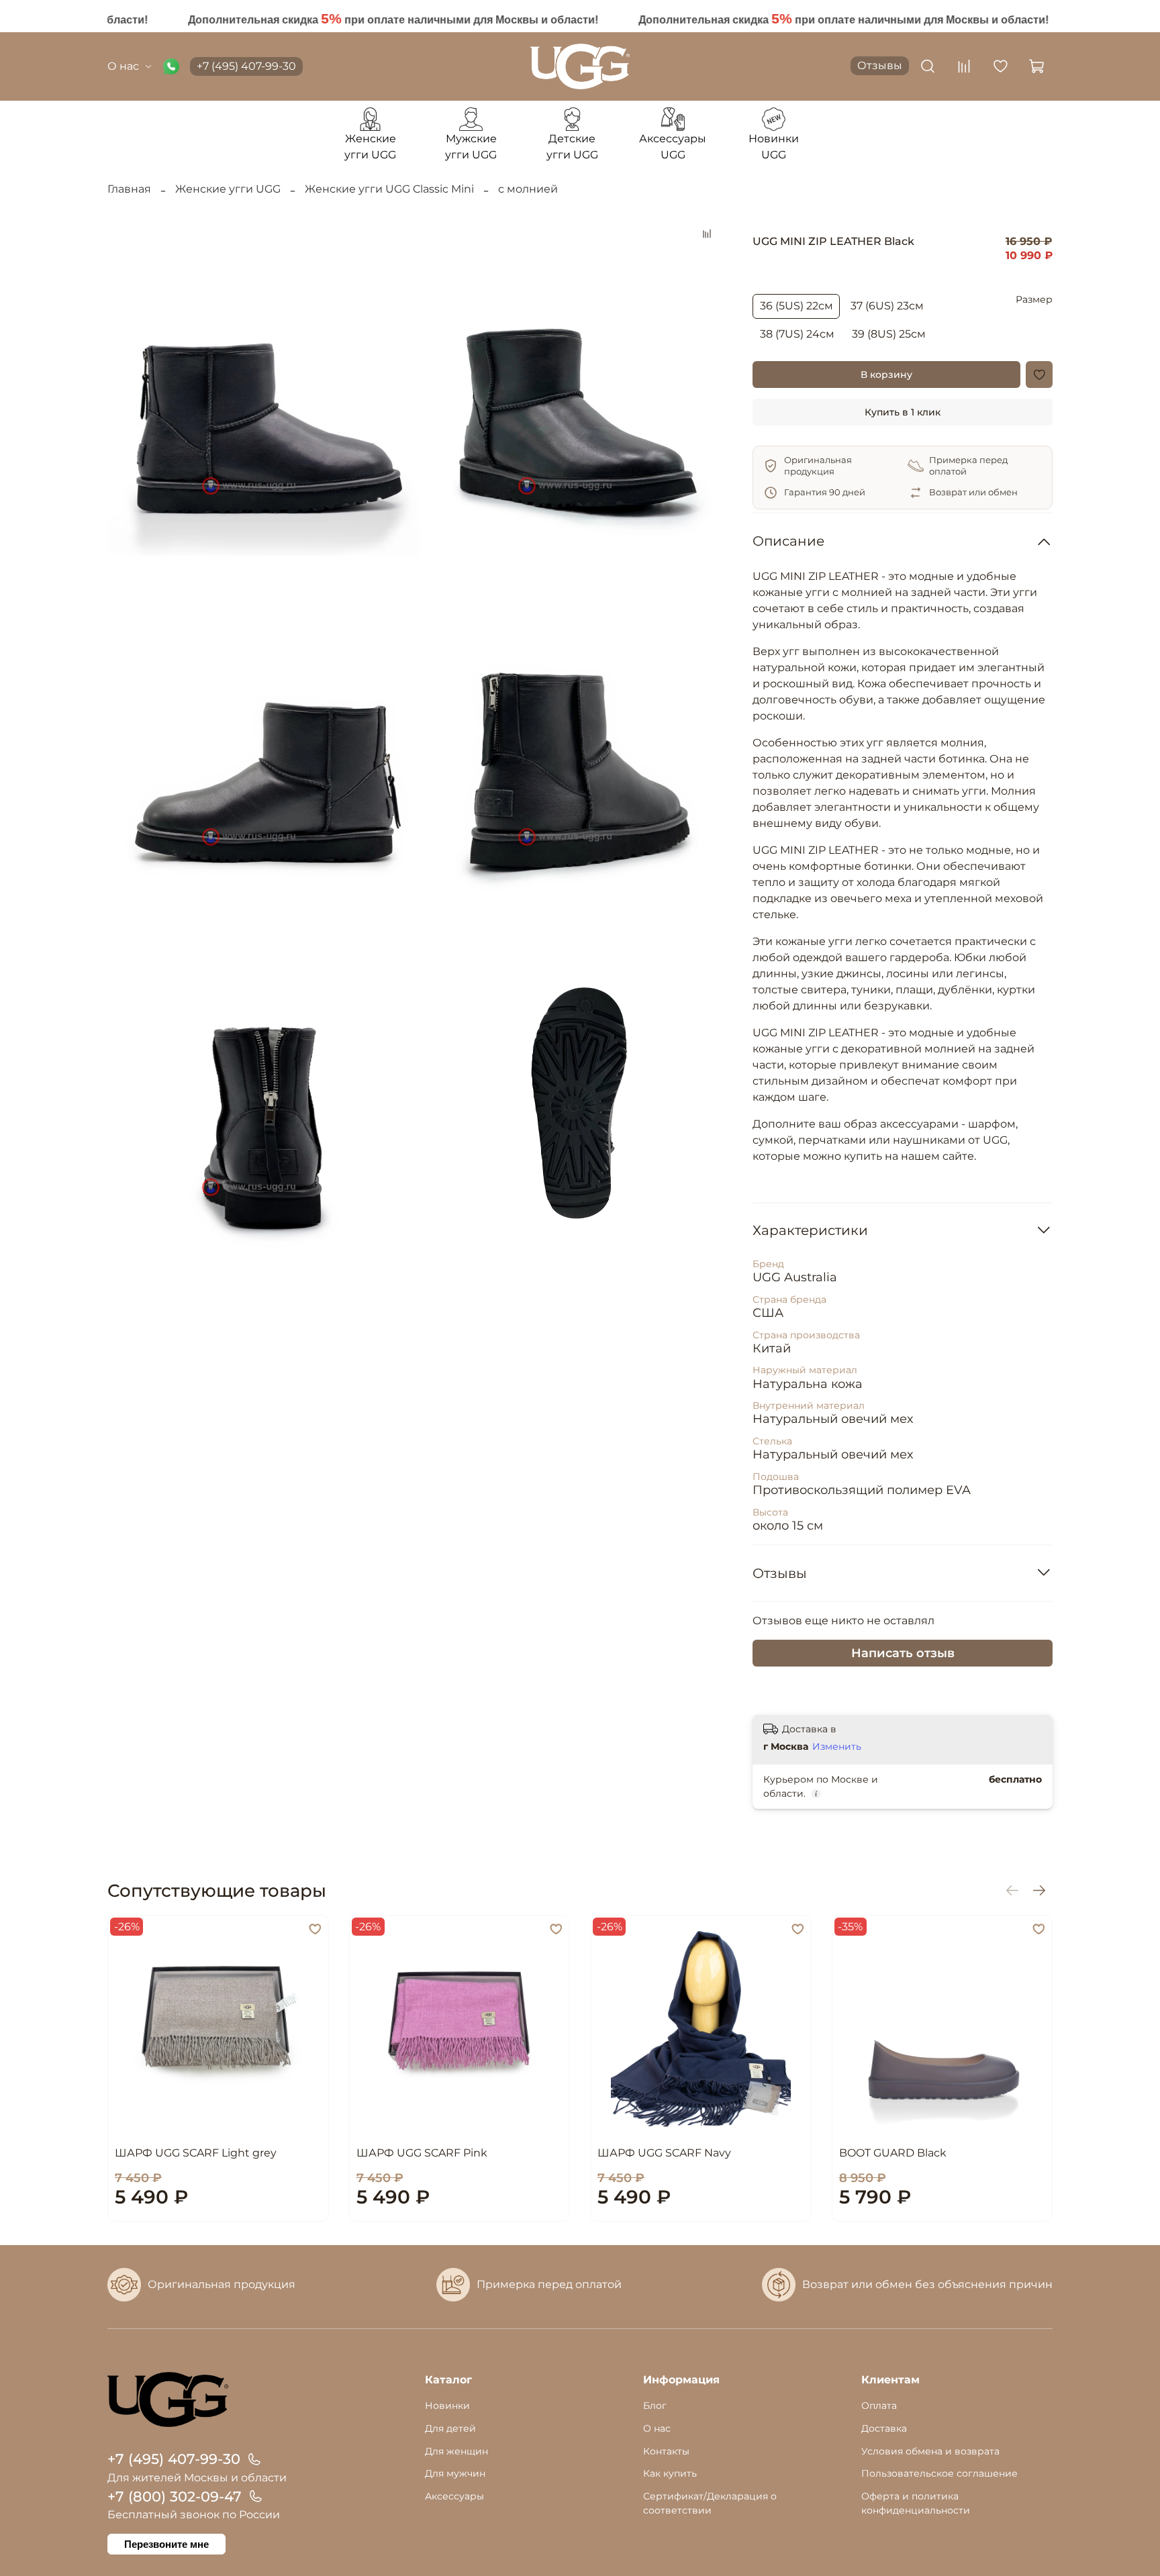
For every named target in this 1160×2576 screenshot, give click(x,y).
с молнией (528, 189)
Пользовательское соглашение (939, 2473)
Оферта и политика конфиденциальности (916, 2504)
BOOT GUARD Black (893, 2153)
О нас (123, 66)
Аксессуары (454, 2496)
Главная (129, 189)
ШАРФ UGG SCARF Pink (422, 2153)
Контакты (666, 2451)
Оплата (879, 2406)
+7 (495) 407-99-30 (246, 66)
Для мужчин (455, 2473)
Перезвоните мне (166, 2544)
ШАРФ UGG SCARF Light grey (196, 2153)
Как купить (670, 2473)
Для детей (450, 2428)
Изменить (837, 1746)
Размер (1034, 300)
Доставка (884, 2428)
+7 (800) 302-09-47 (175, 2496)
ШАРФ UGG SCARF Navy (664, 2153)
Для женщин (456, 2451)
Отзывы (880, 65)
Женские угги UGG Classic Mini (389, 189)
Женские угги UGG (228, 189)
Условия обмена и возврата (930, 2451)
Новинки (447, 2406)
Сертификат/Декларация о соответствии (710, 2504)
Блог (655, 2406)
